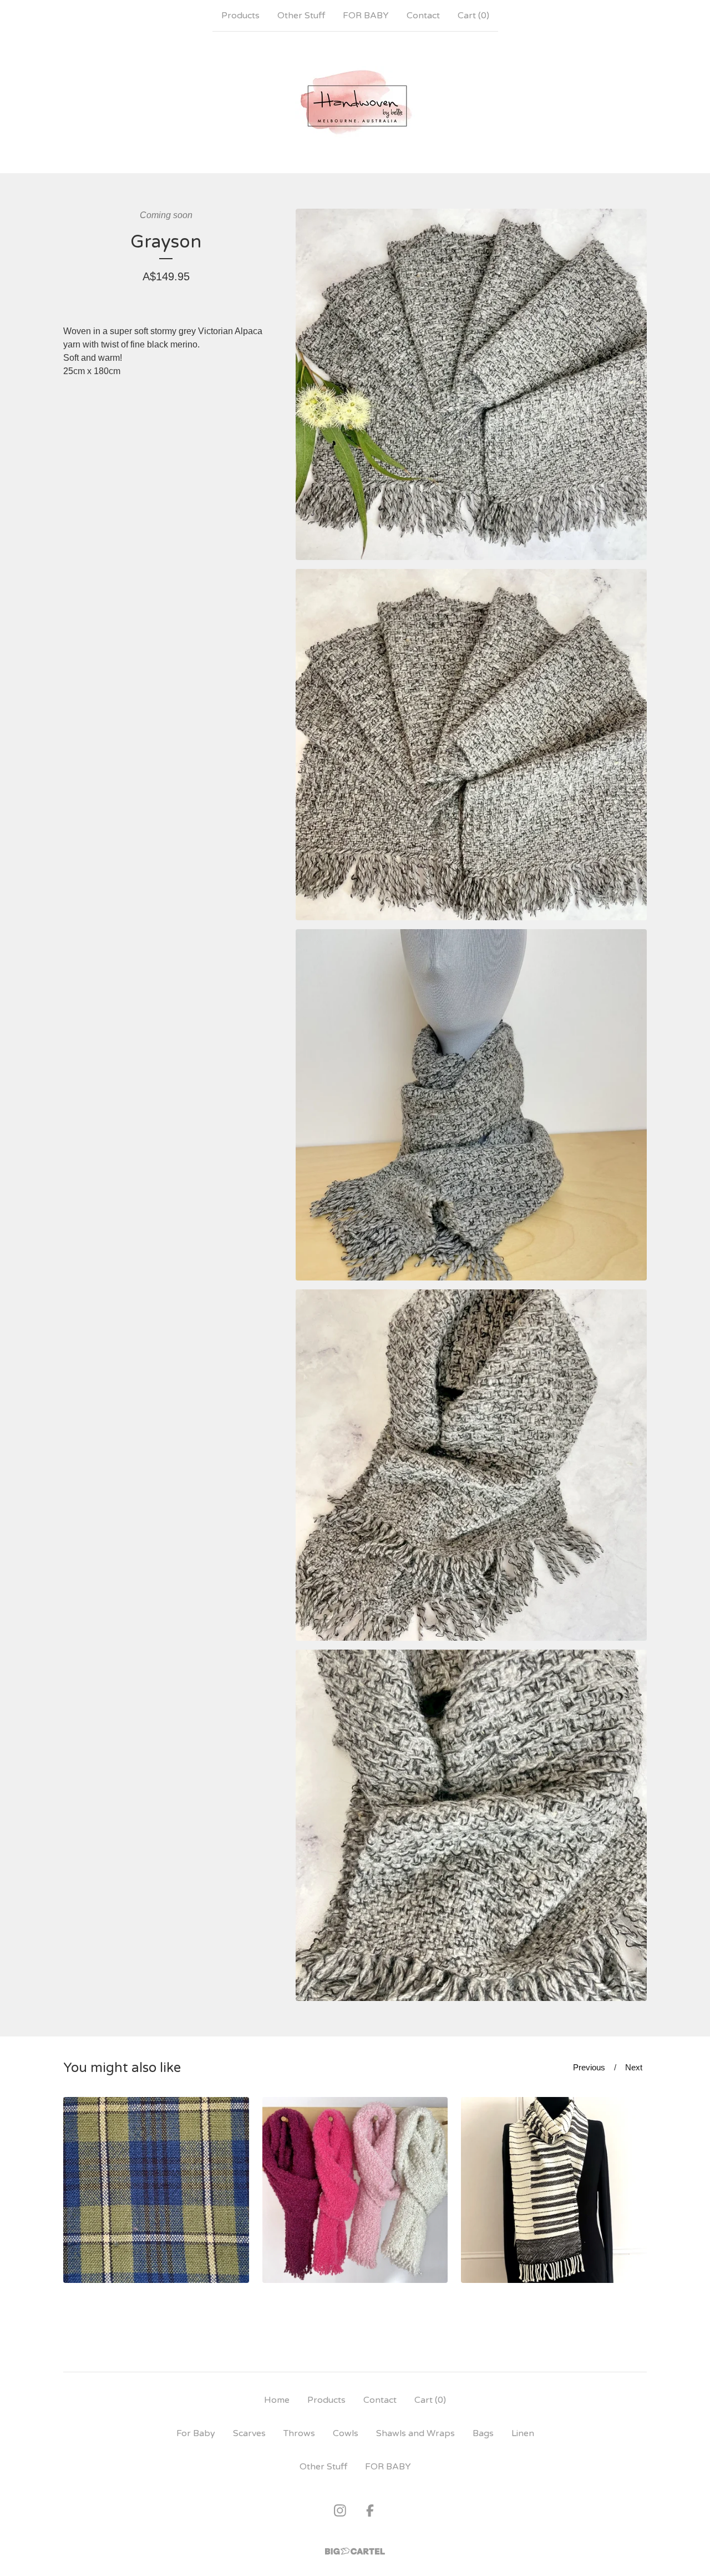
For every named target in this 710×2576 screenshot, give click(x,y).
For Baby (196, 2433)
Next (634, 2067)
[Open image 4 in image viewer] (471, 1465)
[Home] (355, 102)
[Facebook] (370, 2511)
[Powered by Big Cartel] (355, 2551)
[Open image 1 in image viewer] (471, 384)
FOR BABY (366, 16)
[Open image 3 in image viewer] (471, 1105)
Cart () (473, 16)
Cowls (346, 2433)
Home (277, 2400)
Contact (423, 16)
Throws (299, 2433)
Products (240, 16)
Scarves (249, 2433)
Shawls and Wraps (415, 2433)
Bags (483, 2433)
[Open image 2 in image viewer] (471, 745)
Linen (523, 2433)
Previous (589, 2067)
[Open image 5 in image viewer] (471, 1825)
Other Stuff (301, 16)
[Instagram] (340, 2511)
